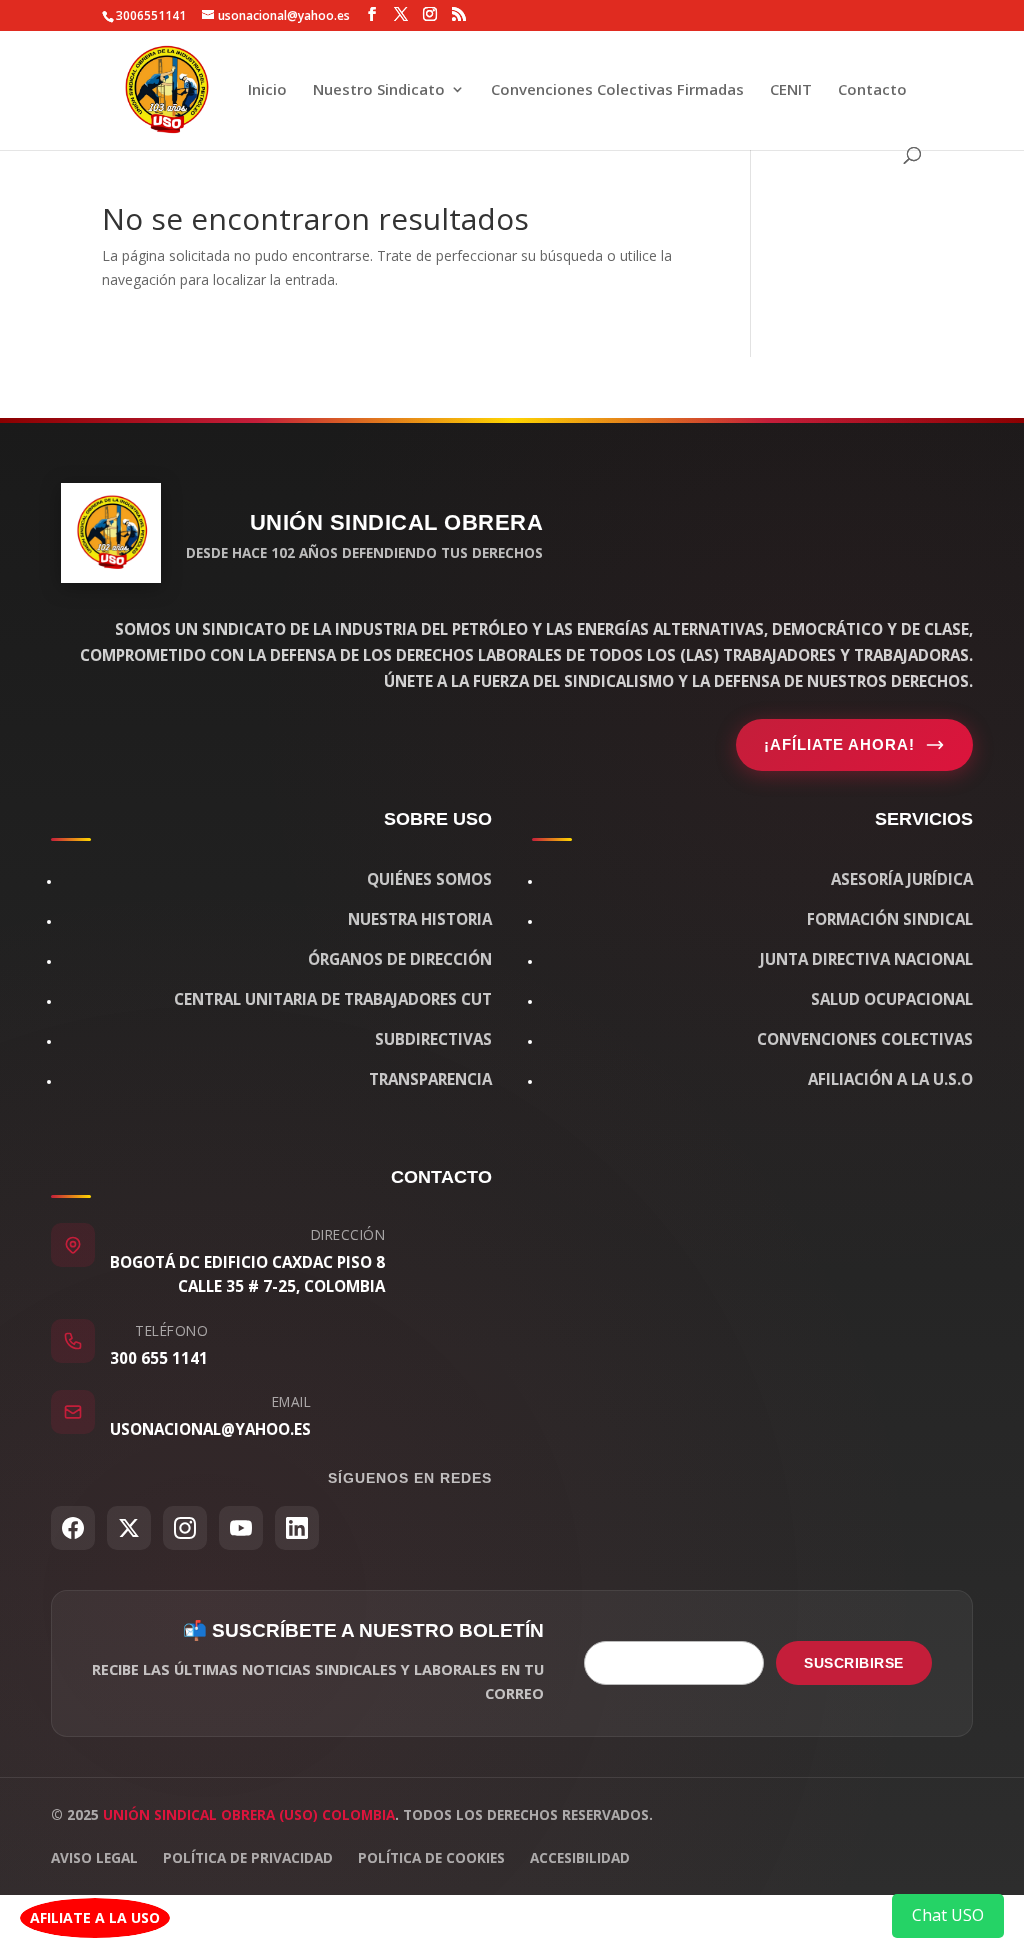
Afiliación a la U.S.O (890, 1079)
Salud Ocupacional (892, 999)
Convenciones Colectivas (865, 1039)
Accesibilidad (580, 1857)
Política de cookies (431, 1857)
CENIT (791, 90)
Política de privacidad (248, 1857)
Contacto (872, 90)
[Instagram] (185, 1528)
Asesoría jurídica (902, 879)
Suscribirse (854, 1663)
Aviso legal (94, 1857)
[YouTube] (241, 1528)
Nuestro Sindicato (379, 90)
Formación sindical (890, 919)
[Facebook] (73, 1528)
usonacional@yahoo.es (210, 1429)
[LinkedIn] (297, 1528)
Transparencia (430, 1079)
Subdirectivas (433, 1039)
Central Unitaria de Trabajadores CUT (333, 999)
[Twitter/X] (129, 1528)
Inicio (267, 90)
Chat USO (948, 1915)
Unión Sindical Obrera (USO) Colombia (249, 1814)
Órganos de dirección (400, 959)
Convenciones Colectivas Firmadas (617, 90)
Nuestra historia (420, 919)
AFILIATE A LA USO (95, 1917)
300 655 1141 (159, 1358)
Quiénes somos (429, 879)
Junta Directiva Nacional (866, 959)
